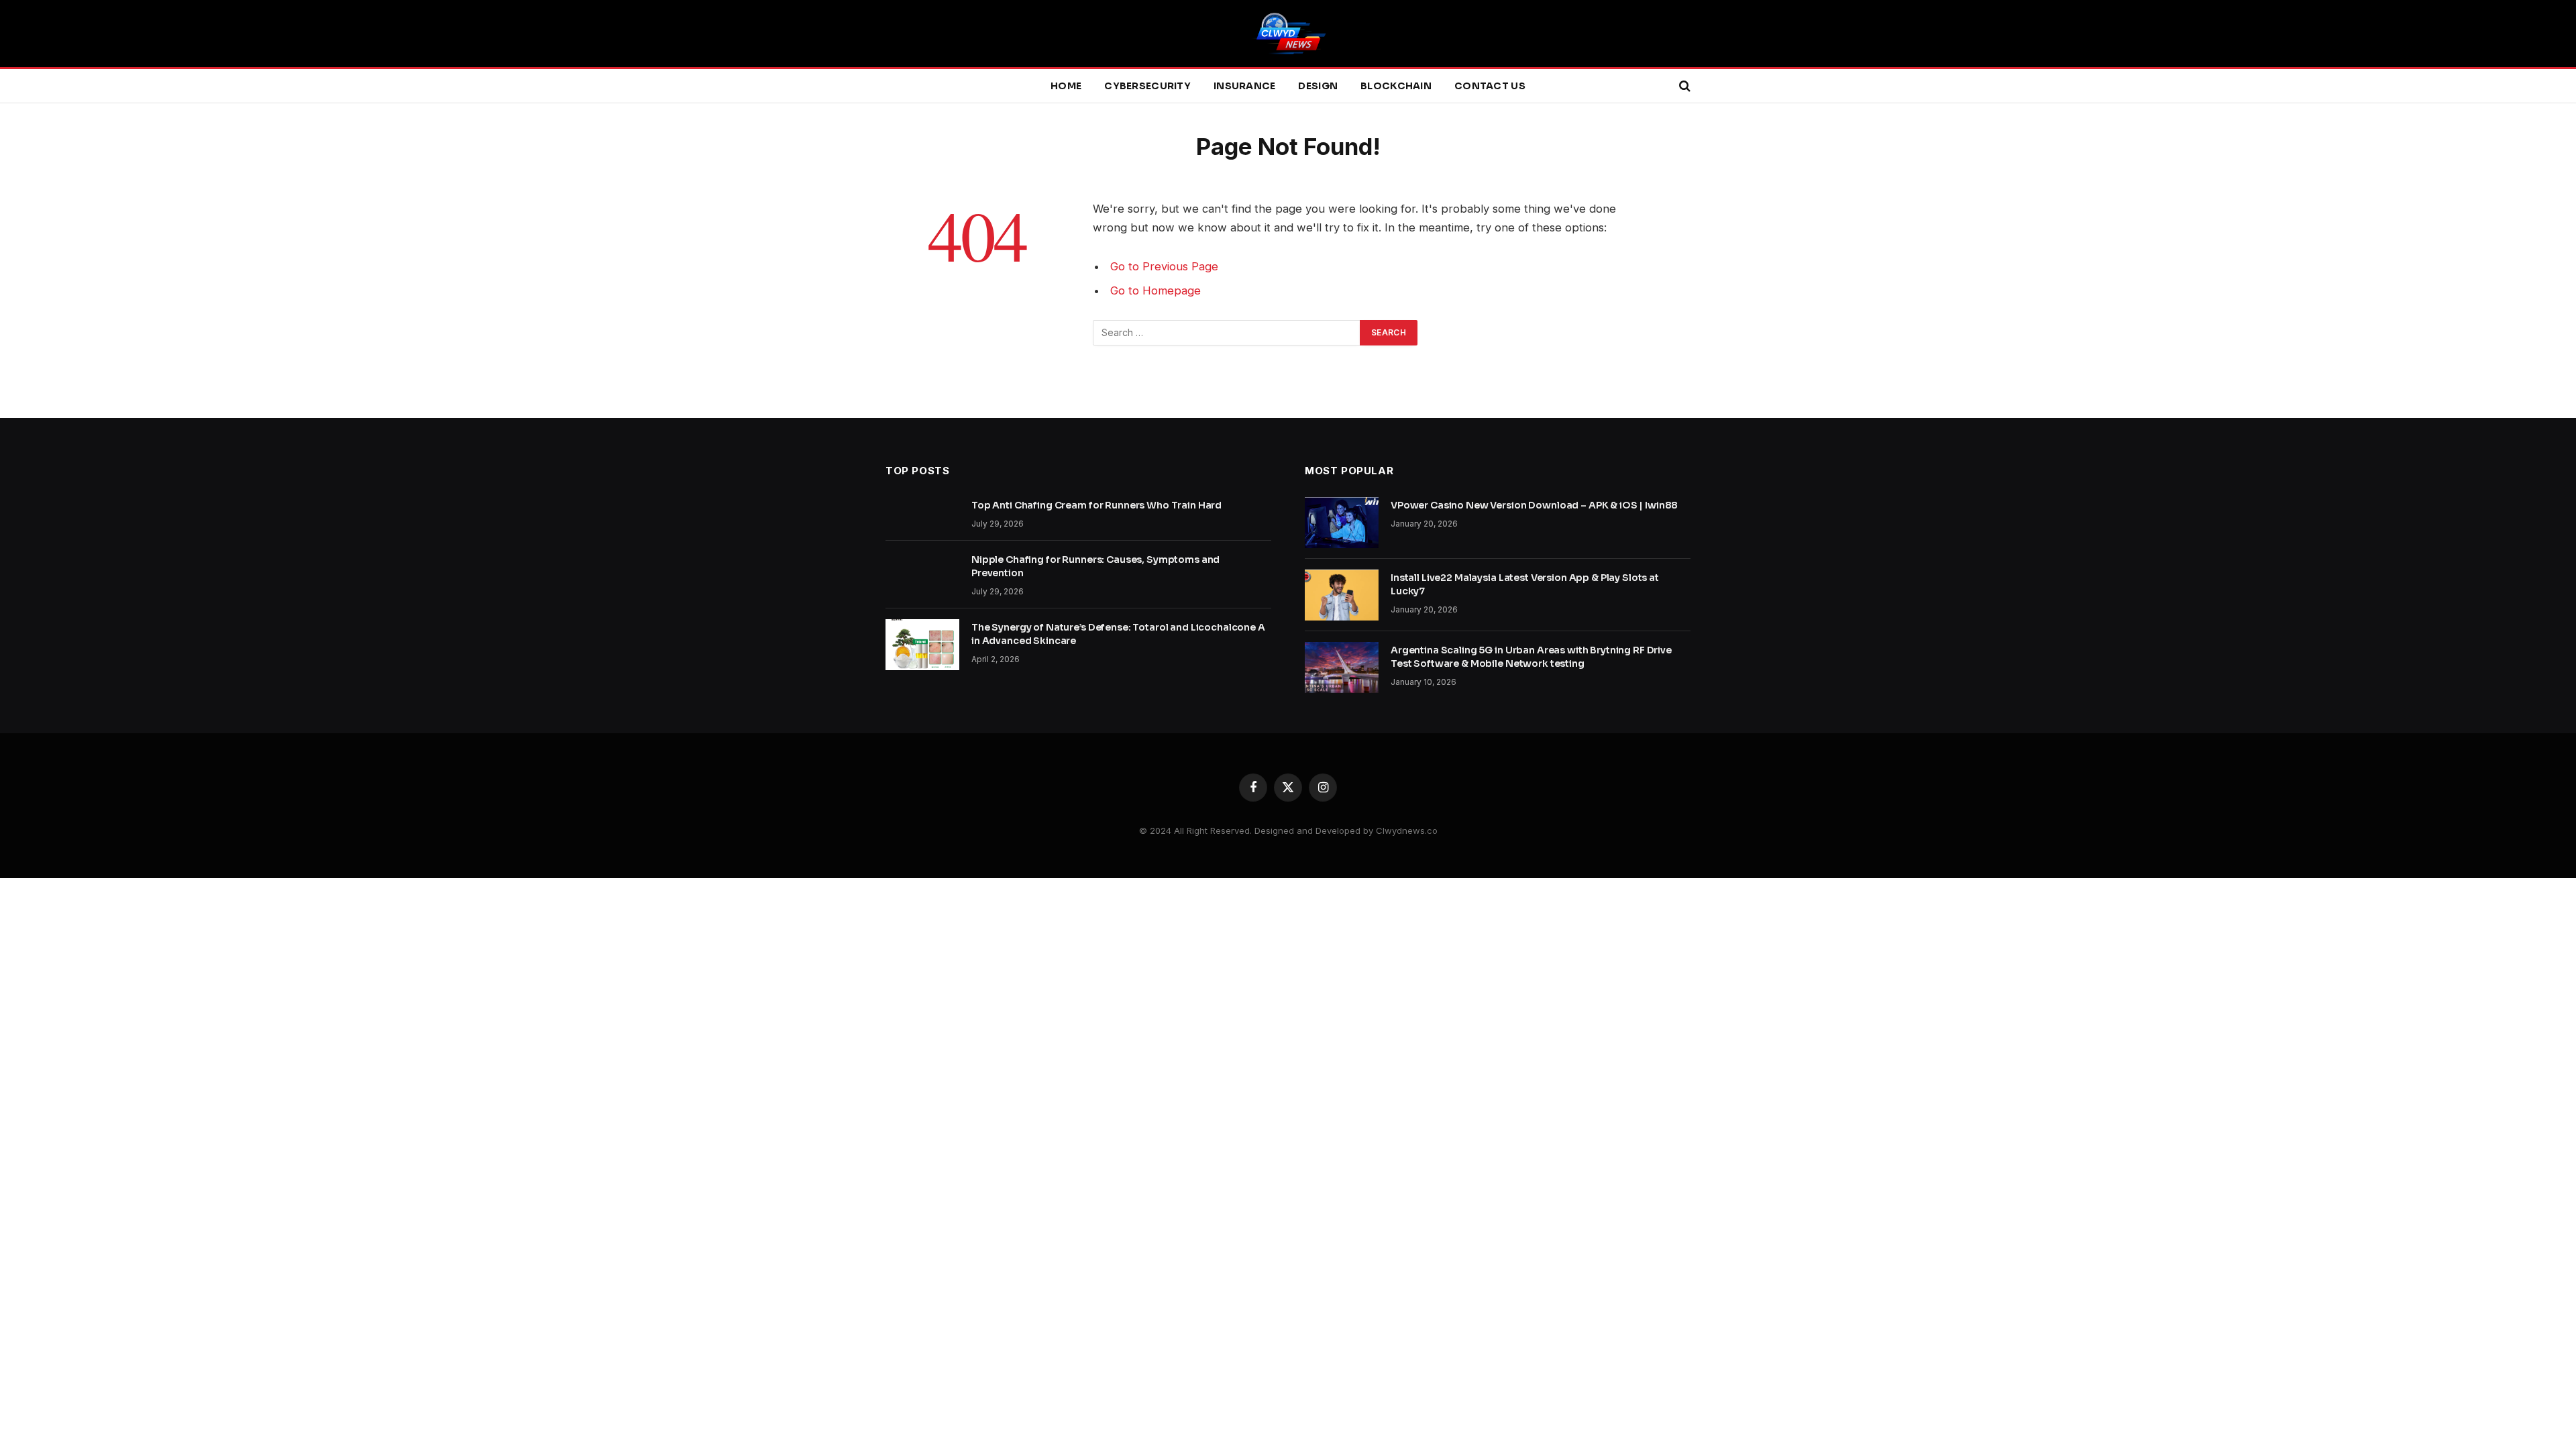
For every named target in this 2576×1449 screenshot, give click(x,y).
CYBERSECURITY (1147, 86)
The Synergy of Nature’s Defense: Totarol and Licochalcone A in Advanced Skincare (1118, 634)
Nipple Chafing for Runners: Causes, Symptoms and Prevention (1095, 566)
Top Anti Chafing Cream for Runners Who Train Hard (1096, 505)
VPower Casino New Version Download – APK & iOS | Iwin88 (1534, 505)
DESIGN (1318, 86)
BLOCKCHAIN (1396, 86)
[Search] (1683, 86)
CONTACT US (1490, 86)
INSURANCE (1245, 86)
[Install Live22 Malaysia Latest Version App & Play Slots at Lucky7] (1342, 595)
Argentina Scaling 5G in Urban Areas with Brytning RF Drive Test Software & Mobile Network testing (1531, 657)
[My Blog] (1288, 34)
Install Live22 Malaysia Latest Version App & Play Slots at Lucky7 (1525, 584)
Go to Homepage (1156, 290)
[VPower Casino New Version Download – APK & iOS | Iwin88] (1342, 523)
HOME (1066, 86)
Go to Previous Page (1164, 266)
